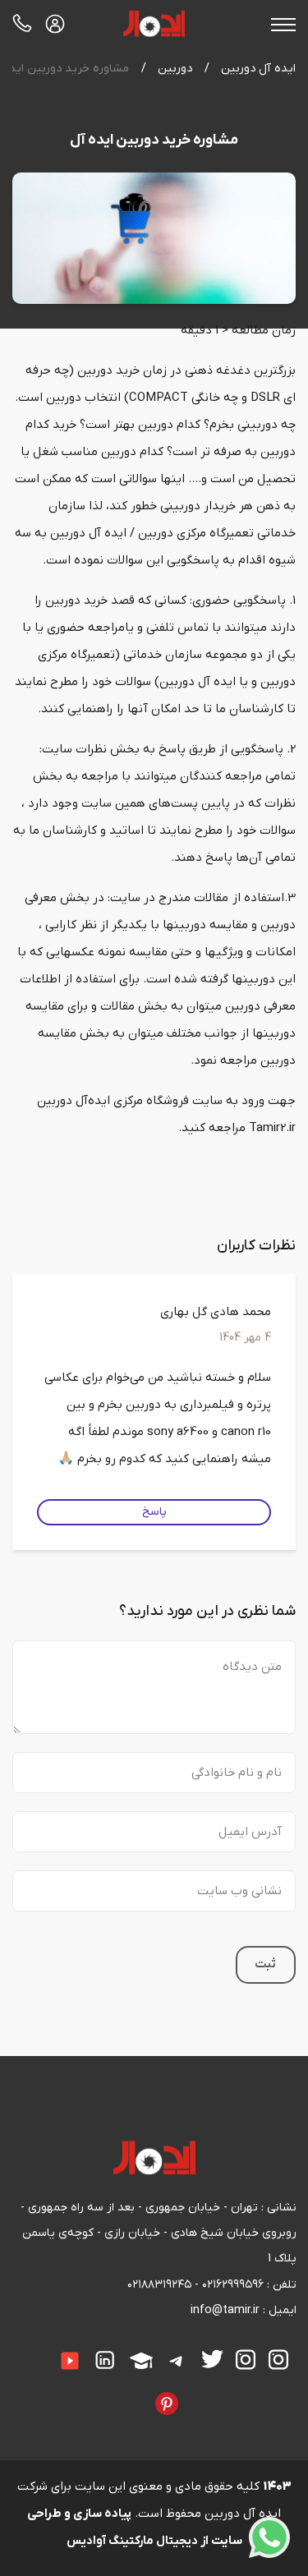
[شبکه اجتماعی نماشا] (117, 2392)
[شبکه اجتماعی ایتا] (33, 2349)
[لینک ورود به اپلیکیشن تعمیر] (55, 24)
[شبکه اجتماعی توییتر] (212, 2359)
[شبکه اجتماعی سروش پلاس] (20, 2349)
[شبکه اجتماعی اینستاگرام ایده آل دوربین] (278, 2360)
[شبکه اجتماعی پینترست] (167, 2403)
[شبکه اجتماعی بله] (217, 2392)
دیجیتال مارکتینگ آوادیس (132, 2541)
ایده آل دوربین (258, 69)
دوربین (175, 69)
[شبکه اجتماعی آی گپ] (45, 2349)
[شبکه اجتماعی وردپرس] (92, 2392)
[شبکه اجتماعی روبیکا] (204, 2392)
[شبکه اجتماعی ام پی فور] (104, 2392)
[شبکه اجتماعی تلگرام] (177, 2361)
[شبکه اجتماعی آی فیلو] (143, 2392)
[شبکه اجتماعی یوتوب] (70, 2361)
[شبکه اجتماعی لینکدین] (105, 2360)
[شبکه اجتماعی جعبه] (130, 2392)
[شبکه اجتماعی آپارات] (141, 2361)
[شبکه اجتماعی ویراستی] (191, 2392)
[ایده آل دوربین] (154, 24)
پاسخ (154, 1512)
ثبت (265, 1964)
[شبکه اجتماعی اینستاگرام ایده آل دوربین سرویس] (246, 2360)
